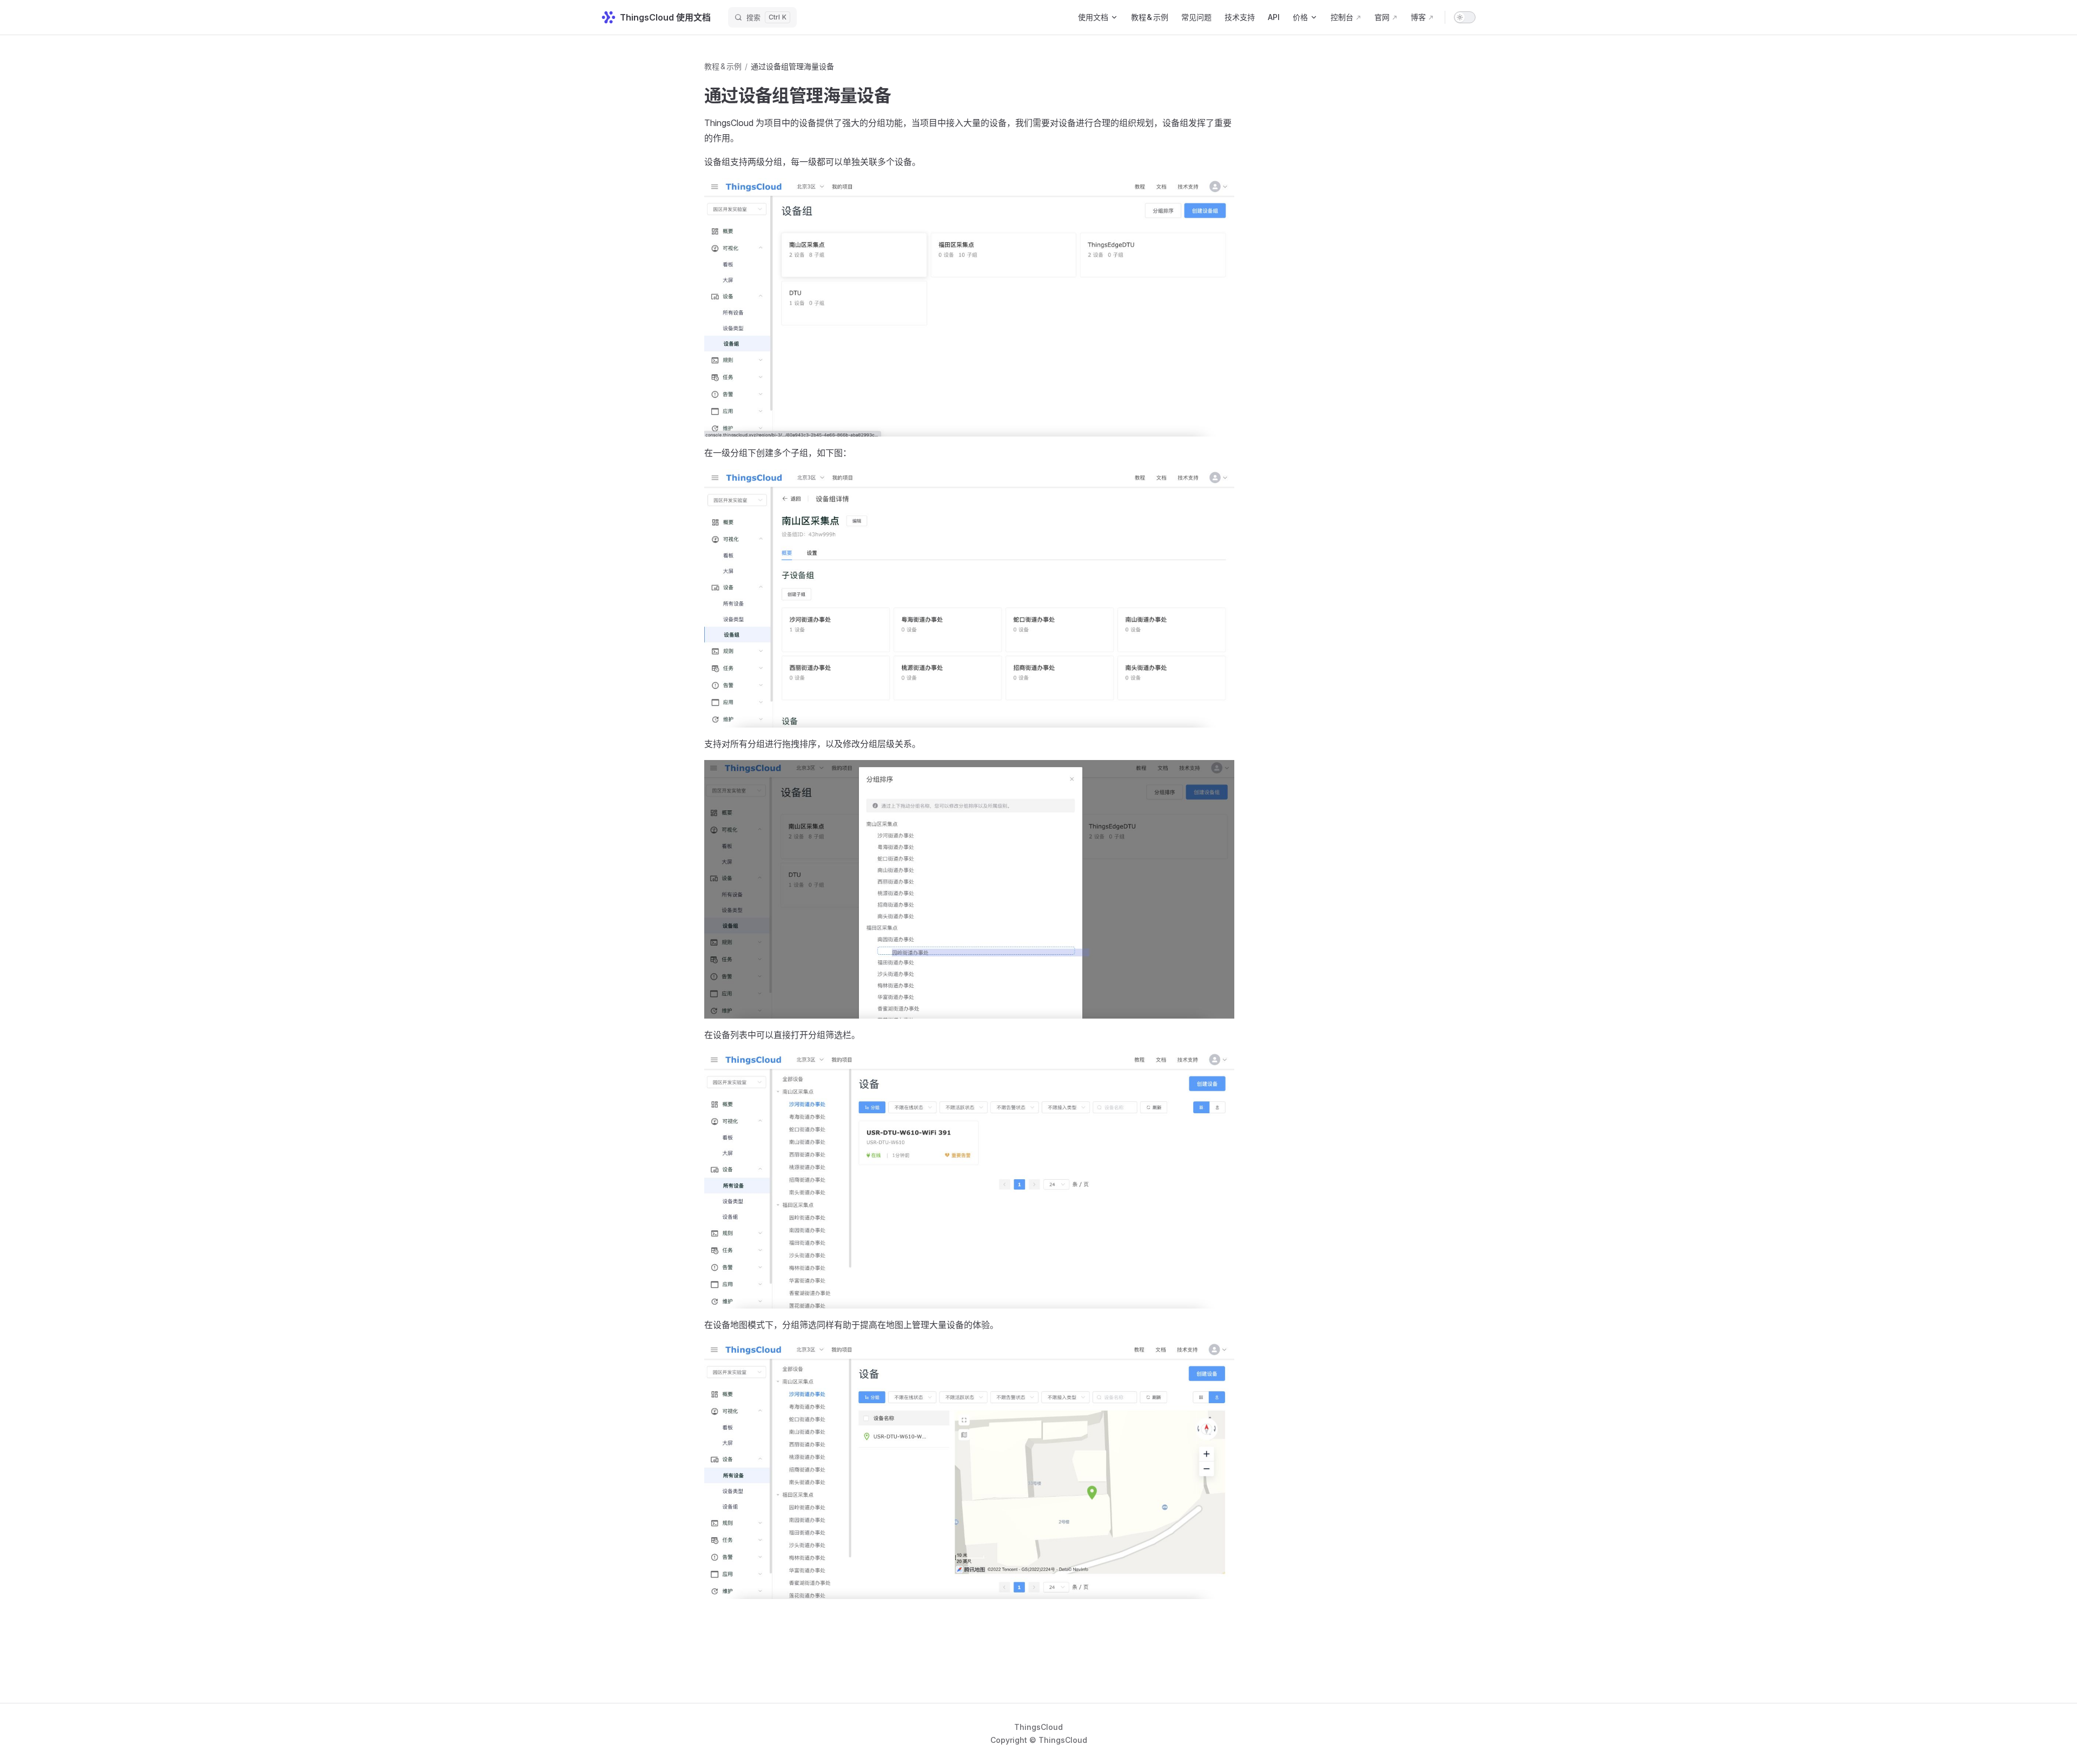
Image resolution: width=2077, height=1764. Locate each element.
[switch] (1465, 17)
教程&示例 (723, 66)
